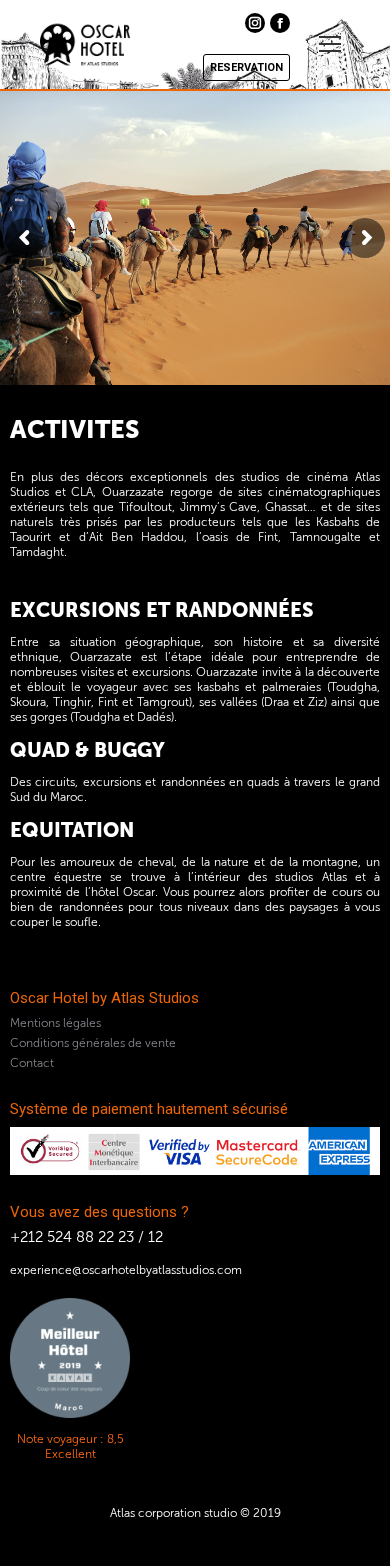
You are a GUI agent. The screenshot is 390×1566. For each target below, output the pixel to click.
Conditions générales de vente (93, 1043)
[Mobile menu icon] (330, 44)
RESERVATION (246, 67)
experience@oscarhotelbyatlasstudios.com (126, 1270)
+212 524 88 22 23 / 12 (86, 1237)
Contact (32, 1063)
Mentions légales (55, 1023)
